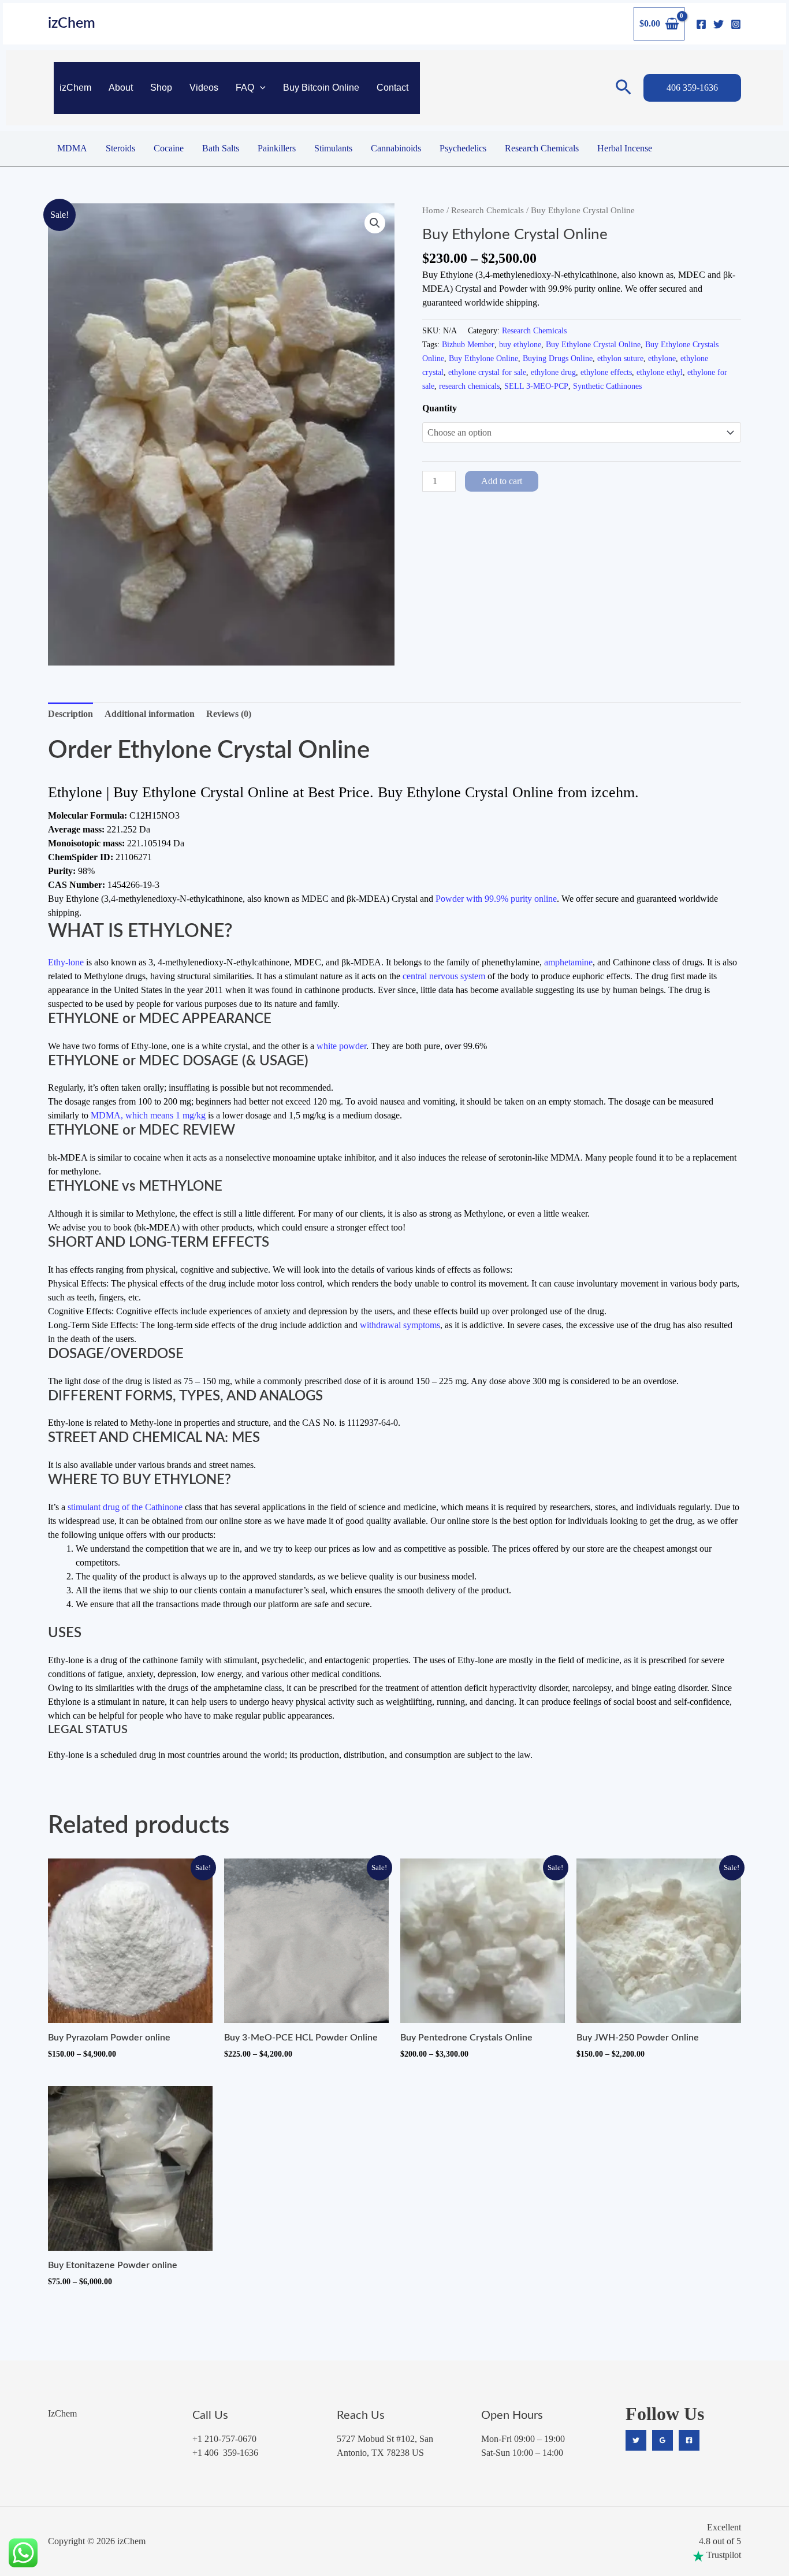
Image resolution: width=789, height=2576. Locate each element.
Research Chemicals (542, 148)
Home (433, 210)
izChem (72, 23)
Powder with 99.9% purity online (496, 899)
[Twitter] (719, 24)
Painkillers (277, 148)
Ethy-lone (66, 962)
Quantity (440, 408)
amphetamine (568, 962)
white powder (341, 1046)
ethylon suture (620, 358)
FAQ (245, 88)
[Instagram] (736, 24)
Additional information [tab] (150, 714)
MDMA (72, 148)
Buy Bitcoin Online (321, 88)
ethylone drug (553, 372)
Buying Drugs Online (558, 358)
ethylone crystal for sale (487, 372)
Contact (392, 88)
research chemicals (469, 386)
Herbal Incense (625, 148)
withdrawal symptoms (400, 1325)
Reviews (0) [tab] (229, 714)
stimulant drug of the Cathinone (125, 1507)
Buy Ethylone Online (483, 358)
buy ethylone (520, 344)
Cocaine (169, 148)
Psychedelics (463, 148)
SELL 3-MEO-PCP (536, 386)
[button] (260, 88)
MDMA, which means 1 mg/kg (148, 1115)
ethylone (662, 358)
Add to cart (502, 481)
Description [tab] (70, 714)
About (121, 88)
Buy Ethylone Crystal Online (593, 344)
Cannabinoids (396, 148)
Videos (204, 88)
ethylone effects (606, 372)
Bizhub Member (468, 344)
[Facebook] (701, 24)
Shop (161, 88)
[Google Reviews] (663, 2440)
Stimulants (333, 148)
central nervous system (444, 976)
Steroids (120, 148)
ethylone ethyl (660, 372)
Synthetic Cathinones (607, 386)
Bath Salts (221, 148)
